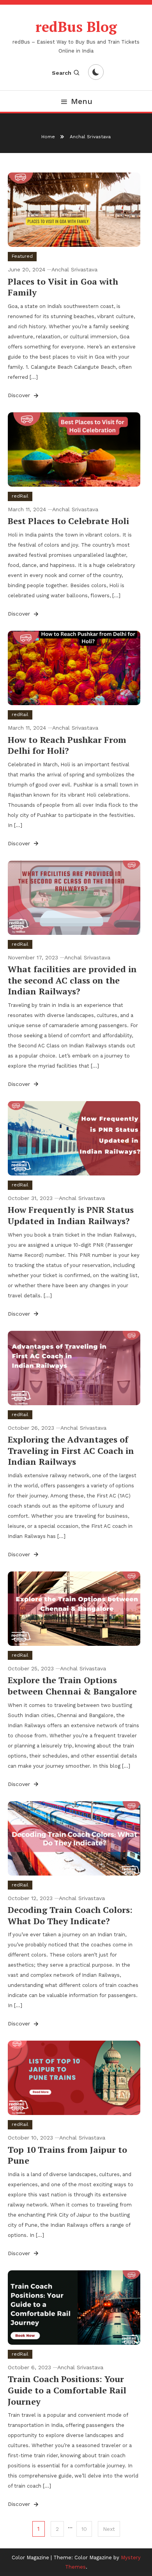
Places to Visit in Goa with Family (63, 287)
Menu (82, 101)
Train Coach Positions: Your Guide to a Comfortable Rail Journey (67, 2390)
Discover (20, 395)
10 (84, 2529)
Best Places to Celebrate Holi (68, 521)
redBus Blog (76, 27)
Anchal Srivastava (74, 269)
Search (62, 73)
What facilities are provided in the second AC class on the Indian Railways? (72, 980)
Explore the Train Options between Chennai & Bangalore (72, 1686)
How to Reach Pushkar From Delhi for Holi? (67, 745)
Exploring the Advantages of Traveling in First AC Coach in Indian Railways (71, 1450)
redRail (20, 496)
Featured (22, 256)
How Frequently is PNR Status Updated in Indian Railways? (71, 1215)
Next (109, 2529)
